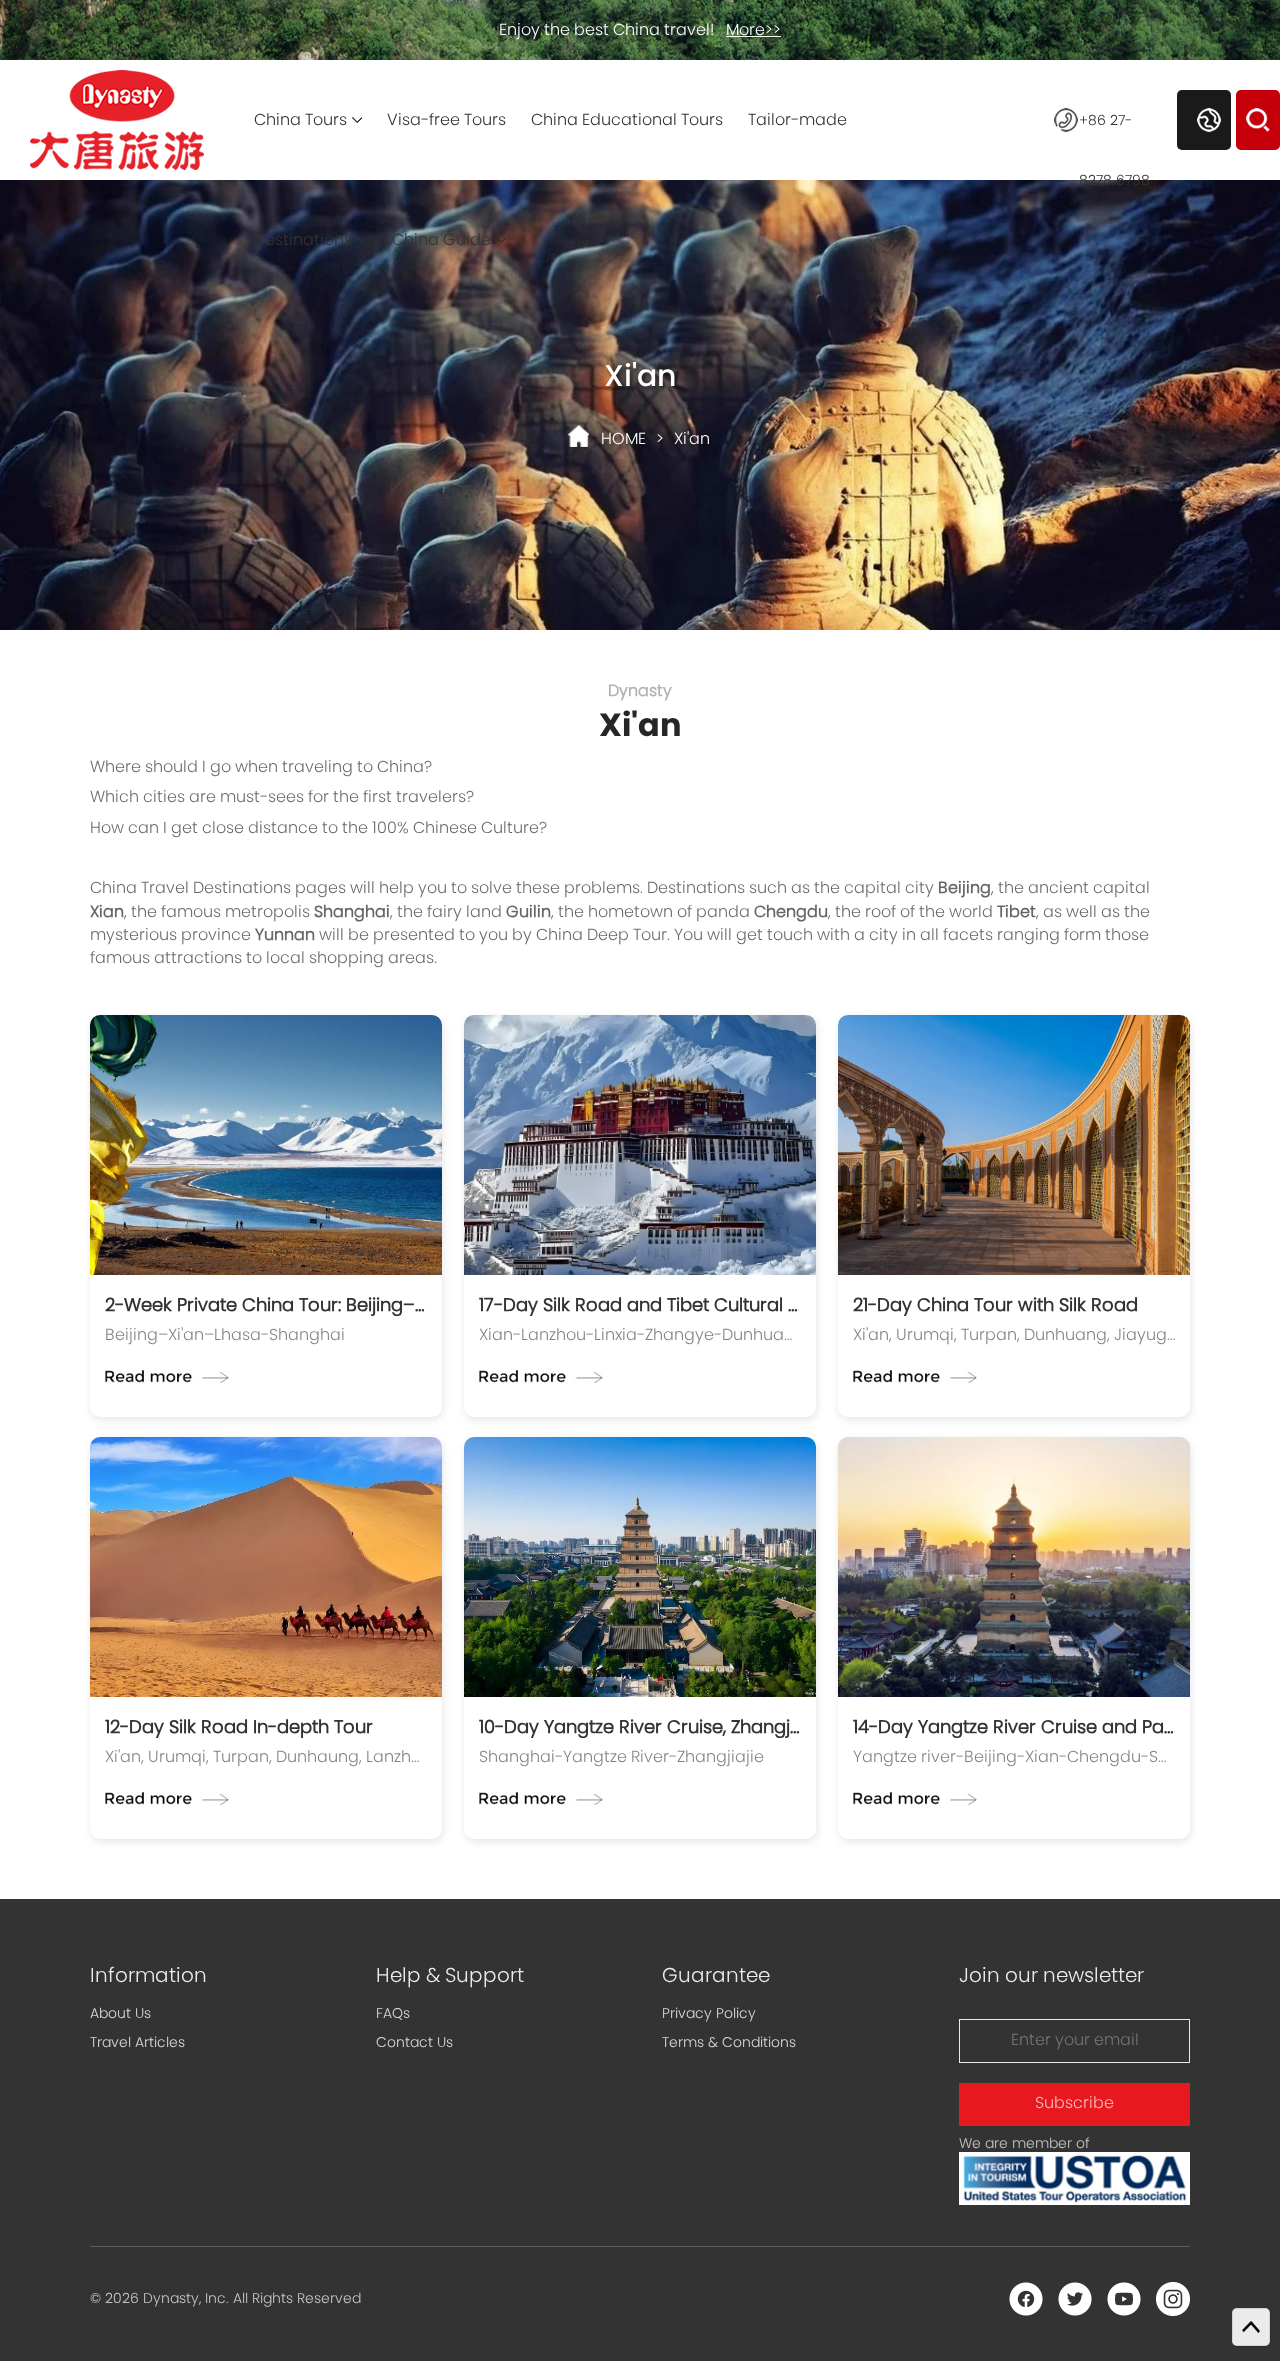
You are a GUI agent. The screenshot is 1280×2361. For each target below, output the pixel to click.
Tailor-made (797, 119)
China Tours (300, 119)
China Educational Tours (627, 119)
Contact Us (414, 2042)
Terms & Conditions (729, 2042)
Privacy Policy (709, 2013)
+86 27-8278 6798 (1114, 130)
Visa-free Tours (446, 119)
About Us (120, 2013)
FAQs (393, 2013)
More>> (753, 29)
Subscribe (1074, 2102)
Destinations (303, 239)
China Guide (441, 239)
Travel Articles (137, 2042)
